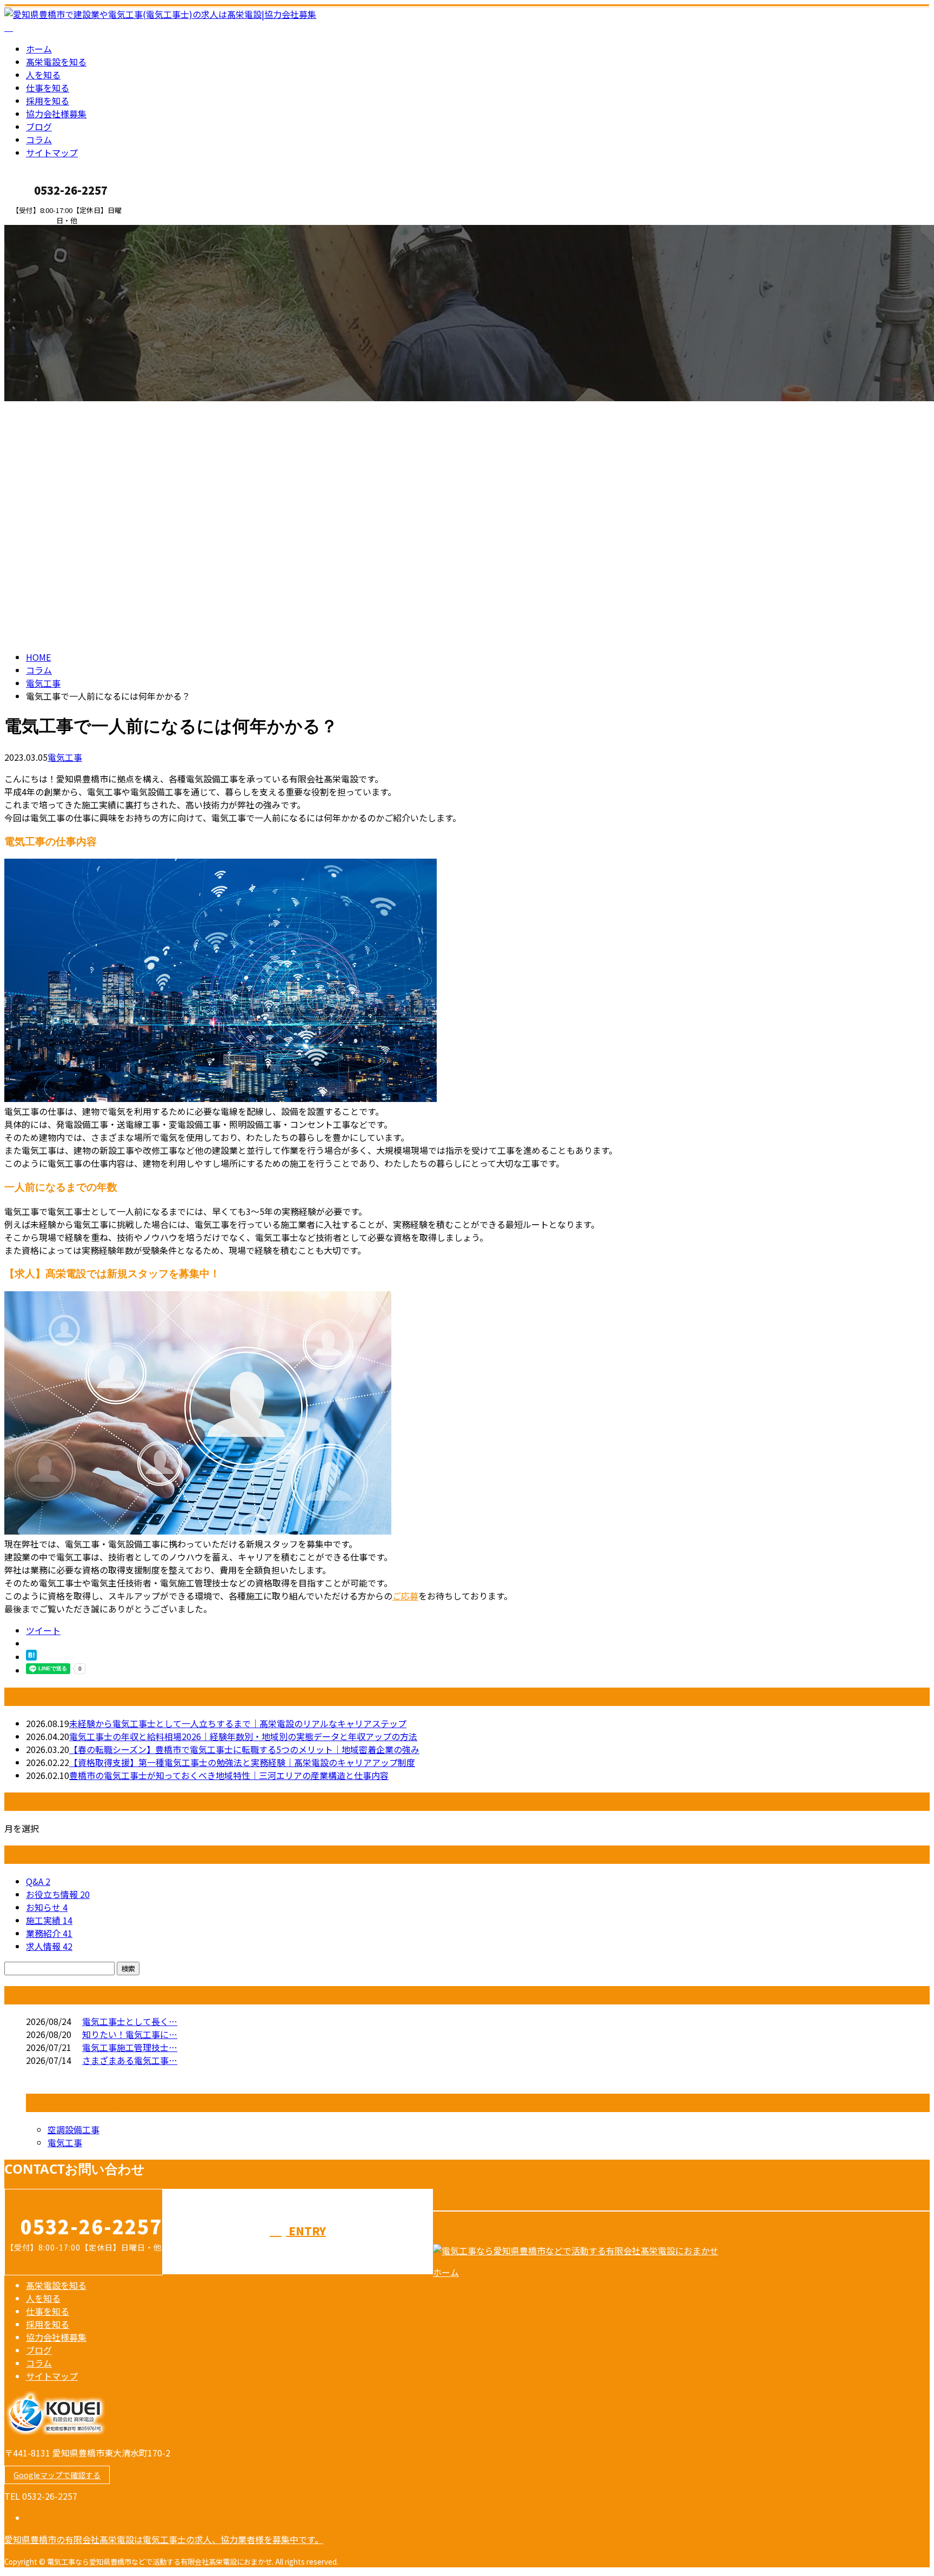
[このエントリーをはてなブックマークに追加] (31, 1657)
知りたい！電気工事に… (130, 2034)
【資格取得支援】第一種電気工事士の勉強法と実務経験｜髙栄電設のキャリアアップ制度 (242, 1762)
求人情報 (49, 1946)
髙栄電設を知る (56, 62)
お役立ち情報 (58, 1894)
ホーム (39, 49)
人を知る (43, 75)
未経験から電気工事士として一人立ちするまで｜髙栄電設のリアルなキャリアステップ (238, 1723)
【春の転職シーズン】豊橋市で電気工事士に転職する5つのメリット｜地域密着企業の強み (244, 1749)
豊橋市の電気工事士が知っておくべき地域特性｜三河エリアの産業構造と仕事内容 (229, 1775)
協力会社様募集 (56, 114)
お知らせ (47, 1907)
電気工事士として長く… (130, 2021)
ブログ (39, 127)
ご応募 (405, 1596)
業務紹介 (49, 1933)
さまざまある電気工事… (130, 2060)
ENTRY (42, 232)
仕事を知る (48, 88)
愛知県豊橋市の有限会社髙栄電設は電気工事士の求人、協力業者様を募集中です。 (164, 2539)
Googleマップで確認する (57, 2475)
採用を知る (48, 101)
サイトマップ (52, 152)
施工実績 (49, 1920)
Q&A (38, 1881)
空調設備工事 (74, 2129)
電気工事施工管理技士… (130, 2047)
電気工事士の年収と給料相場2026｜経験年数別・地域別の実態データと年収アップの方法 (243, 1736)
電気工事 (43, 683)
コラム (39, 140)
